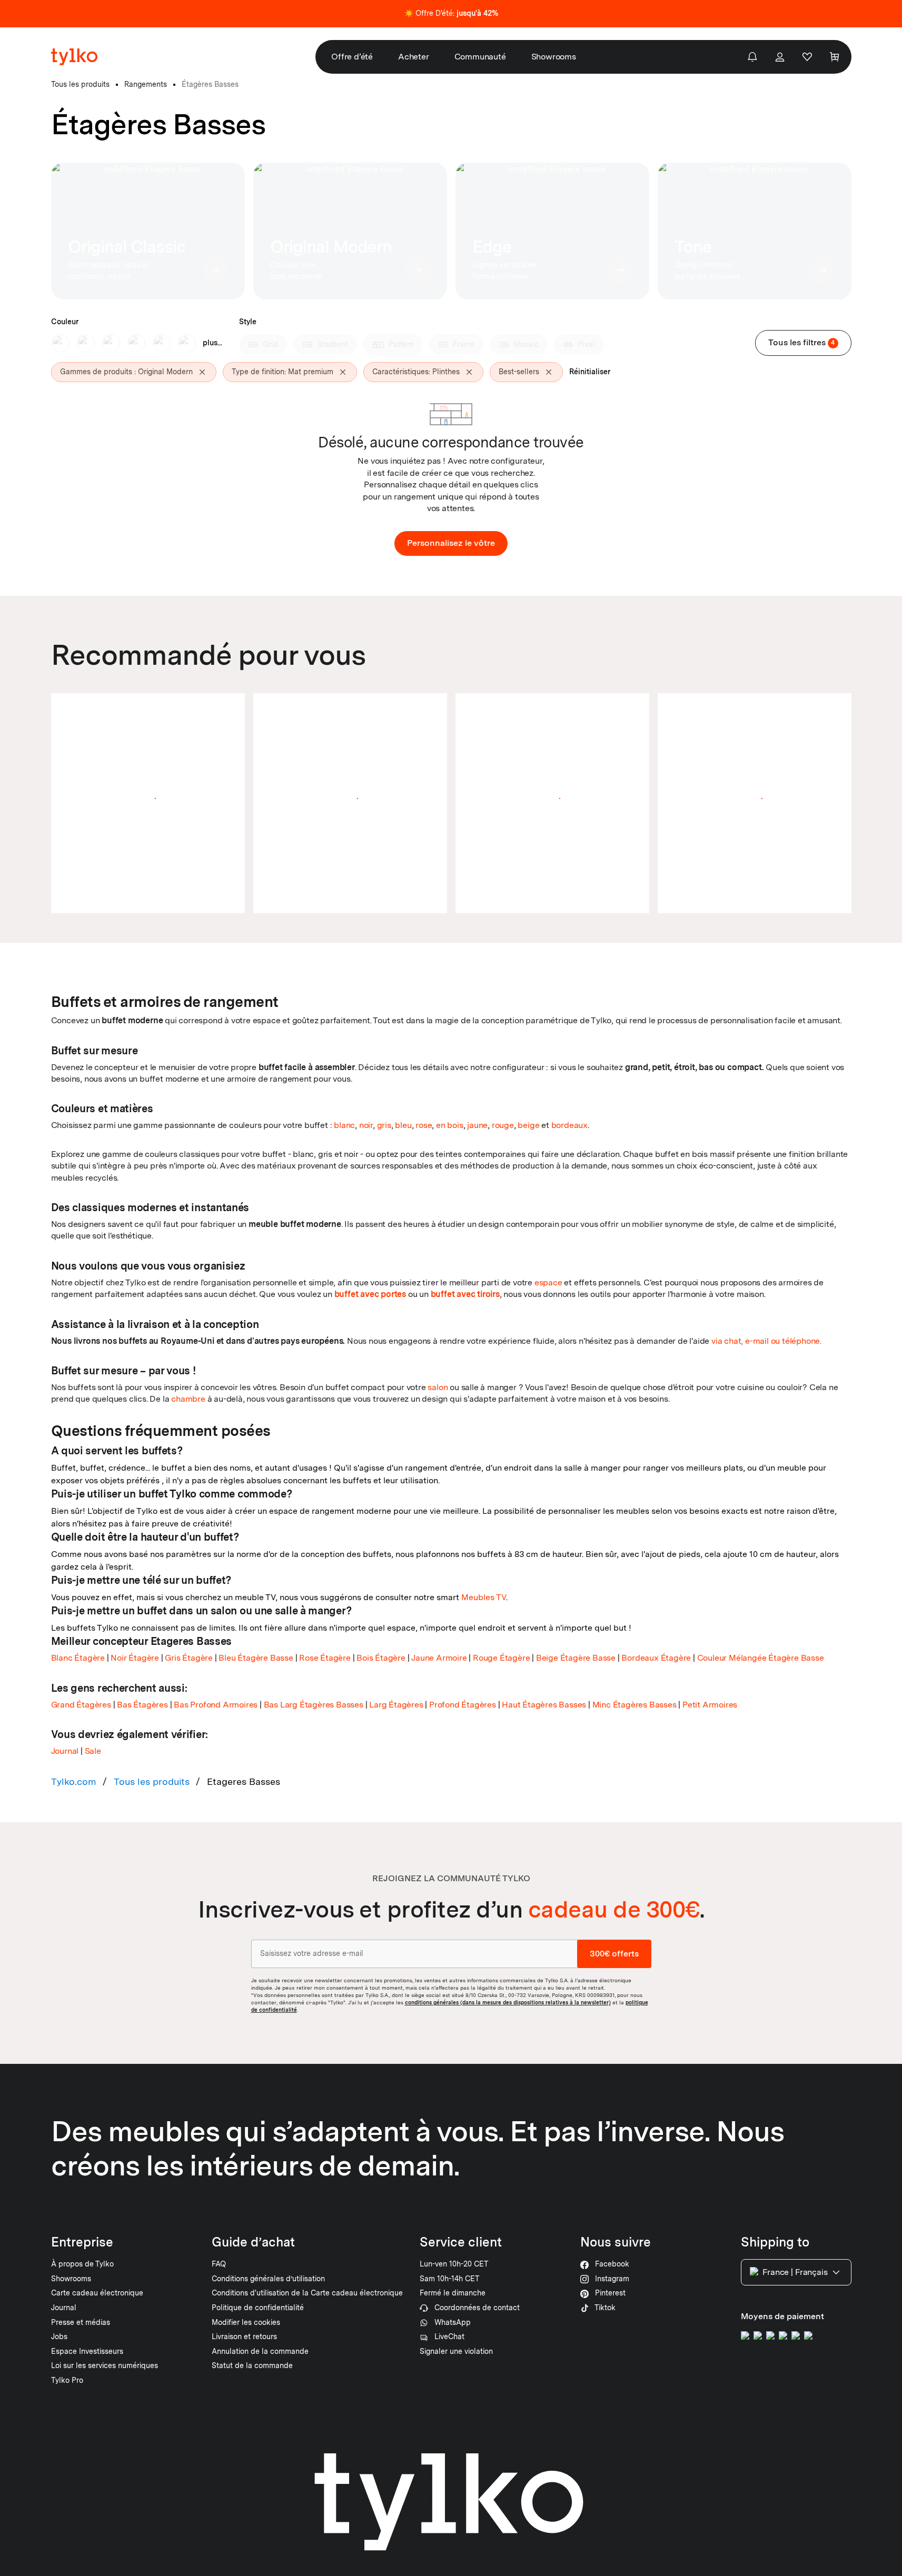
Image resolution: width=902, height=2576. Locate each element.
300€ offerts (614, 1953)
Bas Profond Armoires (216, 1705)
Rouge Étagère (501, 1658)
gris (384, 1125)
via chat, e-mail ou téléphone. (766, 1341)
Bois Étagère (381, 1658)
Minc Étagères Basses (635, 1705)
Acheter (414, 57)
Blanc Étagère (78, 1658)
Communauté (480, 57)
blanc (344, 1125)
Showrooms (554, 57)
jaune (477, 1125)
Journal (65, 1751)
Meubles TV (484, 1597)
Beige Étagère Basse (576, 1658)
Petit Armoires (710, 1705)
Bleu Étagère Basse (256, 1658)
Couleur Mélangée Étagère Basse (761, 1658)
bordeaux (569, 1125)
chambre (188, 1399)
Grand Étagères (81, 1705)
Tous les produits (152, 1781)
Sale (93, 1751)
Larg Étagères (396, 1705)
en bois (450, 1125)
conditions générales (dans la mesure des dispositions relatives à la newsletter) (508, 2002)
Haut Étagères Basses (544, 1705)
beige (528, 1125)
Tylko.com (74, 1781)
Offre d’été (352, 57)
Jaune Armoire (439, 1658)
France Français (795, 2272)
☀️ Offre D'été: (451, 13)
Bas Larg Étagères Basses (314, 1705)
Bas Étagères (142, 1705)
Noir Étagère (135, 1658)
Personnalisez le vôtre (451, 543)
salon (438, 1387)
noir (366, 1125)
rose (424, 1125)
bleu (403, 1125)
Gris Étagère (189, 1658)
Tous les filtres (802, 342)
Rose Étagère (325, 1658)
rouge (503, 1125)
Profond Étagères (463, 1705)
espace (548, 1282)
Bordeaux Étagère (656, 1658)
